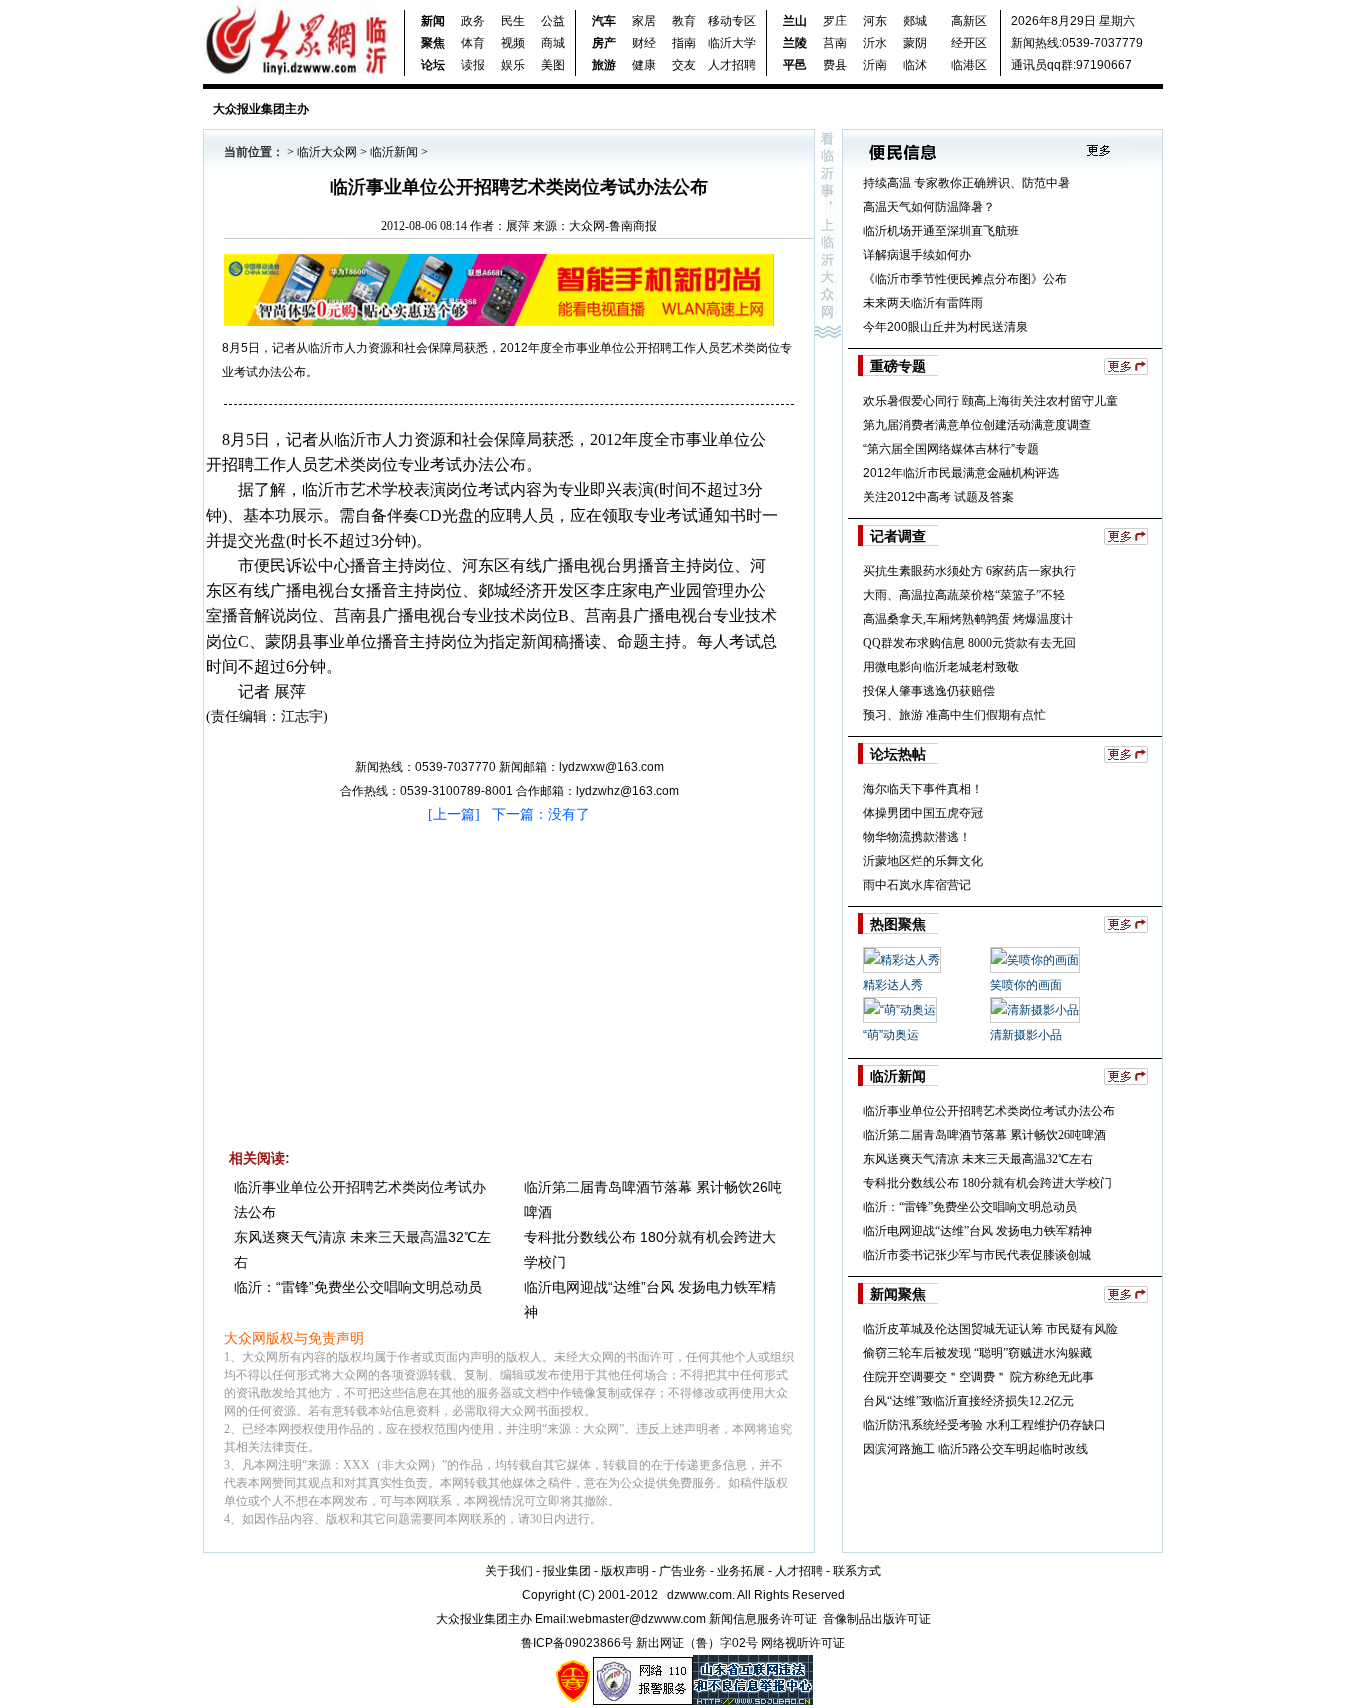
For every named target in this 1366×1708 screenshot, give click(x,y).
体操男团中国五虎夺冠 (923, 813)
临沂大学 (732, 43)
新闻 (433, 21)
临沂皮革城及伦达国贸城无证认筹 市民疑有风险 (990, 1329)
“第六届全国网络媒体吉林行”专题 (951, 449)
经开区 (969, 43)
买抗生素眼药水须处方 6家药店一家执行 (969, 571)
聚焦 (433, 43)
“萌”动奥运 (891, 1035)
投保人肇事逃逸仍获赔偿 (929, 691)
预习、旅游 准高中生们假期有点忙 (954, 715)
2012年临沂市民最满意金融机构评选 (961, 473)
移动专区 (732, 21)
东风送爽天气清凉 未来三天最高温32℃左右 (978, 1159)
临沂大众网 (327, 152)
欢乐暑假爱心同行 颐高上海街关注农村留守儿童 (990, 401)
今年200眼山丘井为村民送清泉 (945, 327)
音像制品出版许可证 (877, 1619)
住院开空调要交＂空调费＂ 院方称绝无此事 (978, 1377)
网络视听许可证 (803, 1643)
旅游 (604, 65)
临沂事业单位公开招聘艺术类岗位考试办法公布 (989, 1111)
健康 (644, 65)
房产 (604, 43)
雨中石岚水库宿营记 (917, 885)
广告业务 (683, 1571)
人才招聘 (732, 65)
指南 (684, 43)
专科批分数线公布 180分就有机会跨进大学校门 (987, 1183)
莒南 (835, 43)
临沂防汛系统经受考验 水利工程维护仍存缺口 (984, 1425)
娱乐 (513, 65)
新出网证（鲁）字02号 (697, 1643)
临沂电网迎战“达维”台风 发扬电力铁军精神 (977, 1231)
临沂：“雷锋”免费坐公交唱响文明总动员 (358, 1287)
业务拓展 (741, 1571)
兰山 (795, 21)
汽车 (604, 21)
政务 (473, 21)
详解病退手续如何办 (917, 255)
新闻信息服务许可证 (763, 1619)
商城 (553, 43)
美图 (553, 65)
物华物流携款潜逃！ (917, 837)
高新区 (969, 21)
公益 (553, 21)
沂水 (875, 43)
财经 (644, 43)
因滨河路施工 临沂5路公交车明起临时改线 (975, 1449)
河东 (875, 21)
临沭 (915, 65)
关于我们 (509, 1571)
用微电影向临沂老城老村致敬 (941, 667)
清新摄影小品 (1026, 1035)
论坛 (433, 65)
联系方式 (857, 1571)
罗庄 (835, 21)
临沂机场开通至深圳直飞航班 (941, 231)
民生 (513, 21)
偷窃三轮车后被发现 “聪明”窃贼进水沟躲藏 (977, 1353)
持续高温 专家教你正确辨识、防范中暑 (966, 183)
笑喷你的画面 (1026, 985)
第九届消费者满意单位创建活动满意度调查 (977, 425)
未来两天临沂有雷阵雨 (923, 303)
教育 (684, 21)
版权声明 (625, 1571)
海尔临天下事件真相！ (923, 789)
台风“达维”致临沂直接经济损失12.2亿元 (968, 1401)
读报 (473, 65)
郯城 (915, 21)
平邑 (795, 65)
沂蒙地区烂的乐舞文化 (923, 861)
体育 (473, 43)
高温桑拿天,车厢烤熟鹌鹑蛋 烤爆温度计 (968, 619)
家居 (644, 21)
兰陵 (795, 43)
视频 (513, 43)
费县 (835, 65)
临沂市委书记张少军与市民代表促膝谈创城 (977, 1255)
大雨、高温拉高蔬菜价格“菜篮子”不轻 (964, 595)
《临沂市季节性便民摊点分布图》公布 (965, 279)
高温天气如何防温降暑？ (929, 207)
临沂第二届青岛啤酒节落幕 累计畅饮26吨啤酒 (984, 1135)
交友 (684, 65)
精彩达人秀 (893, 985)
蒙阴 (915, 43)
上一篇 (454, 814)
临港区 (969, 65)
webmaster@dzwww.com (637, 1619)
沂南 (875, 65)
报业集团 (567, 1571)
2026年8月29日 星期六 (1073, 21)
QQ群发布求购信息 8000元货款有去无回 (969, 643)
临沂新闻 (394, 152)
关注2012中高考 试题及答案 (938, 497)
